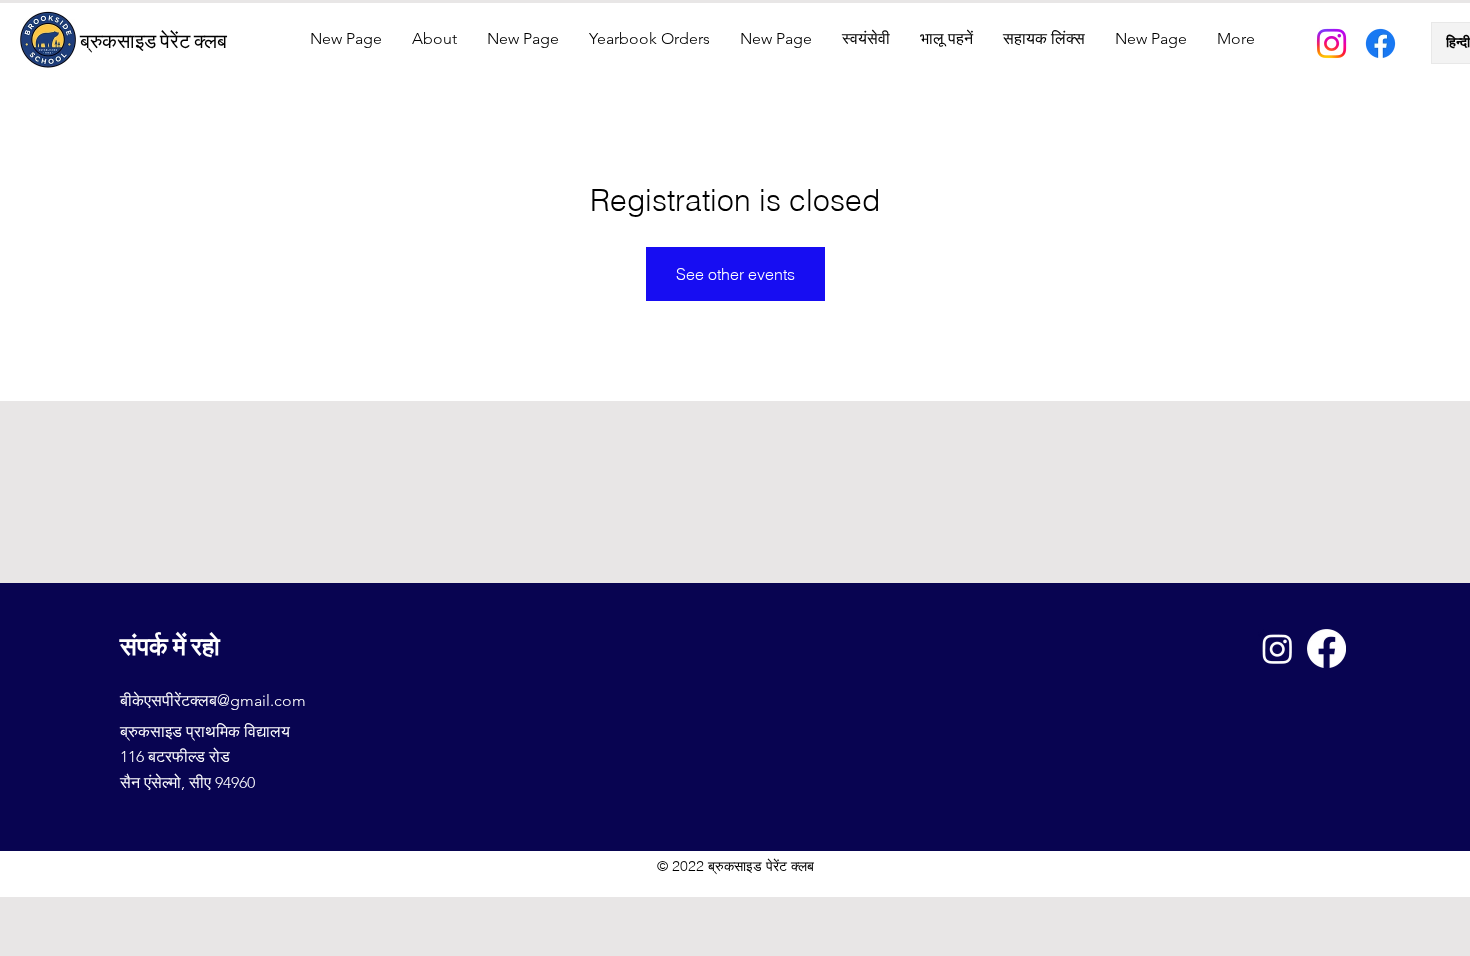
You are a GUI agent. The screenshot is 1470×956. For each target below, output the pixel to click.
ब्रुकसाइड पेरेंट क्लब (153, 41)
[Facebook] (1380, 43)
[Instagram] (1331, 43)
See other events (735, 274)
